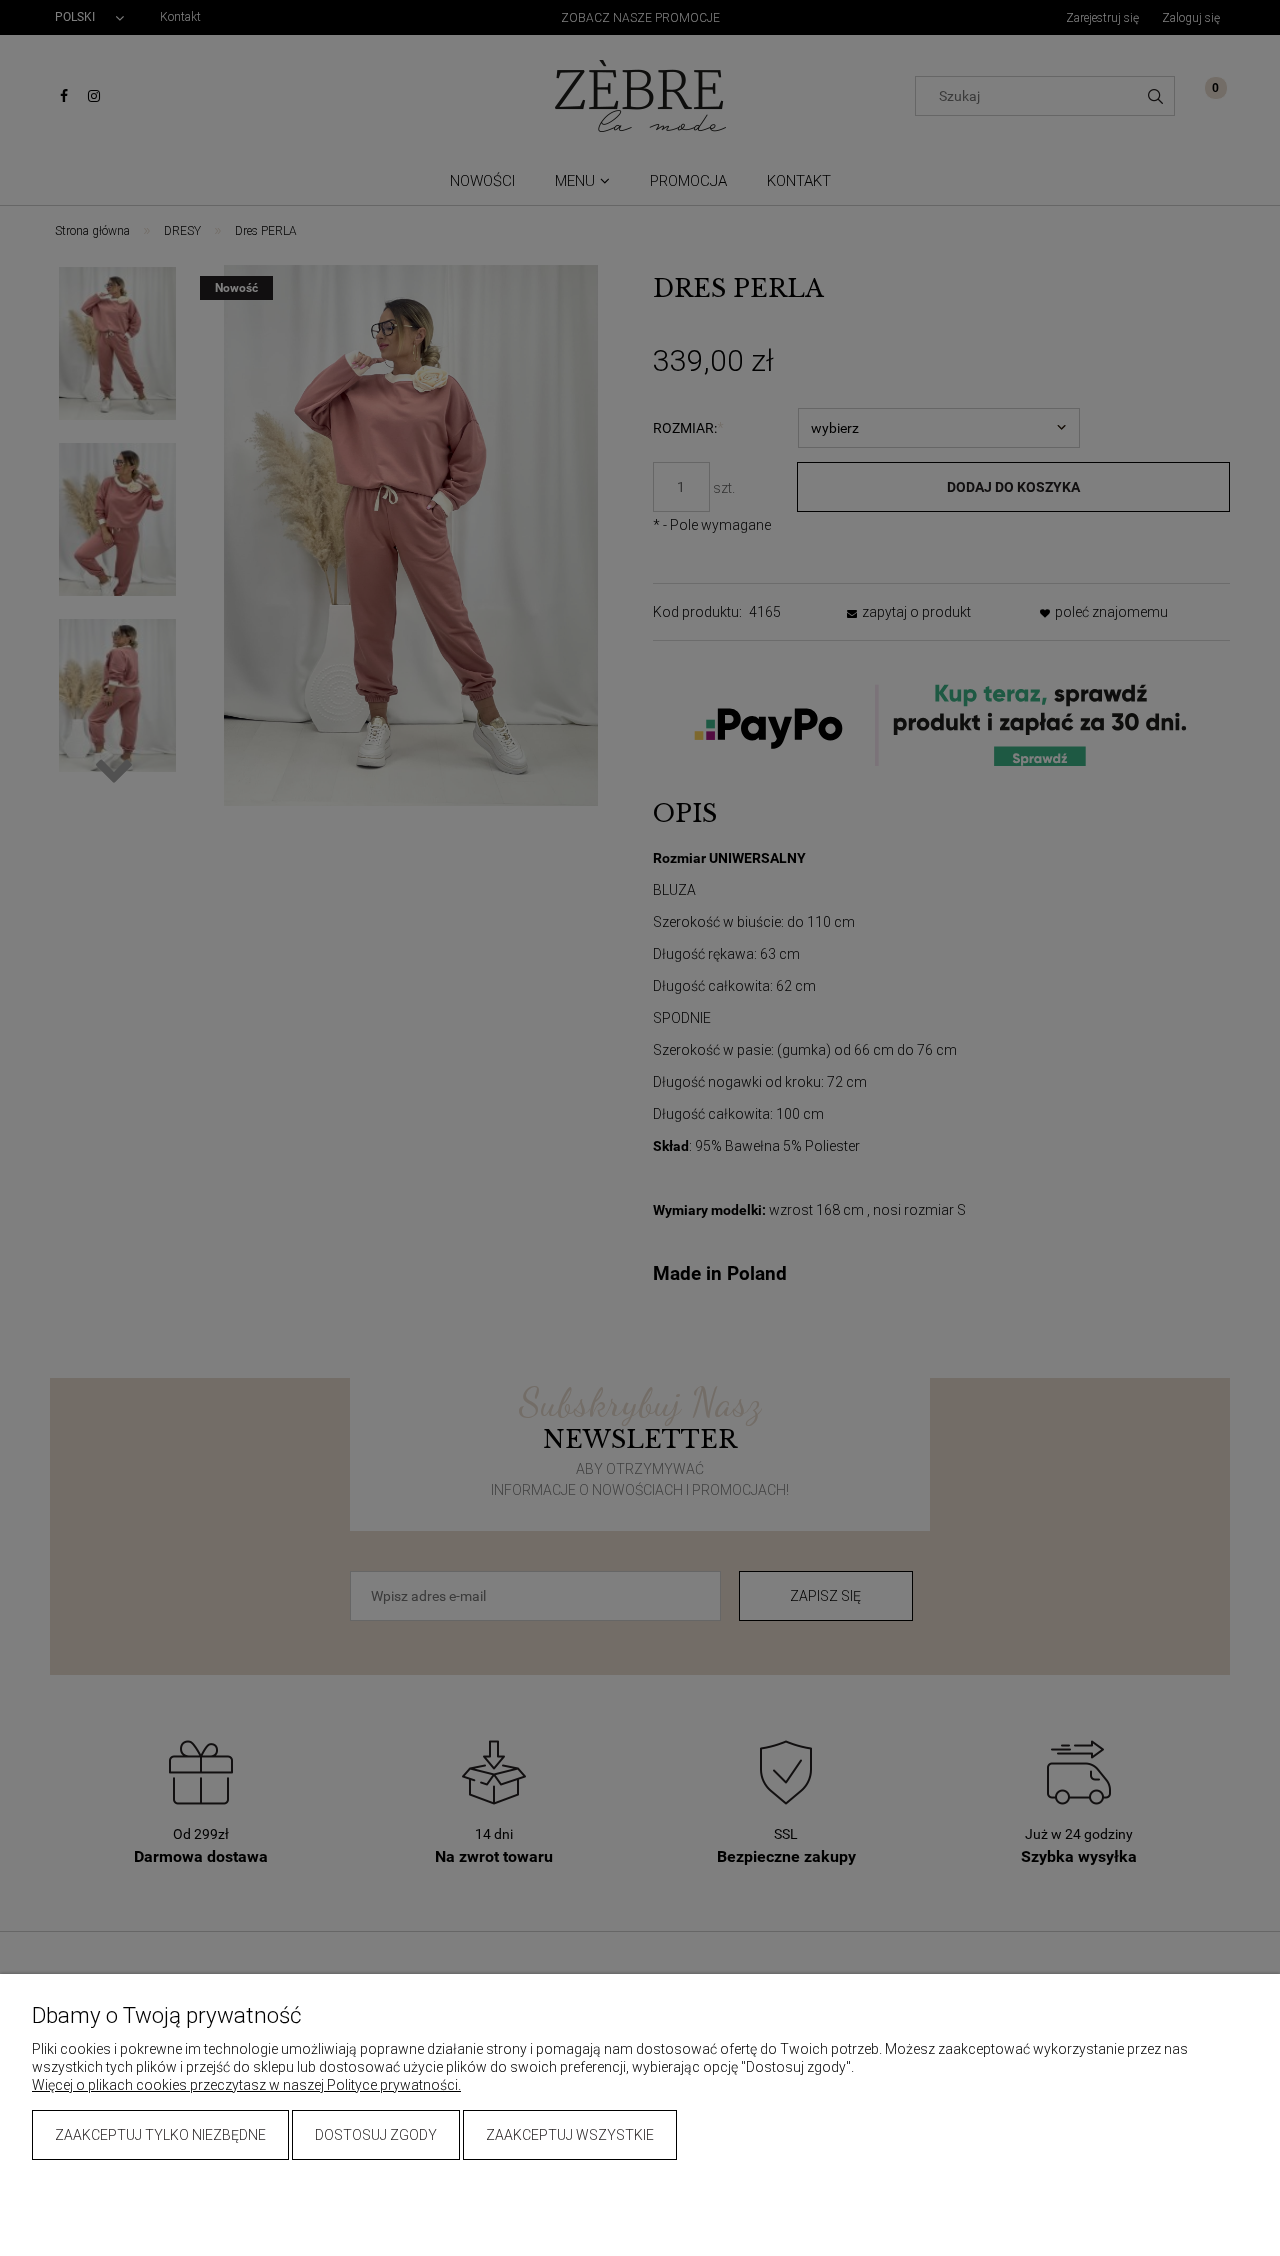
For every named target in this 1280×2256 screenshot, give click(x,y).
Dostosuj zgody (376, 2135)
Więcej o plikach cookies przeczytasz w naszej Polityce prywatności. (246, 2085)
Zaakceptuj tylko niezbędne (160, 2135)
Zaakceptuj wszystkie (570, 2135)
